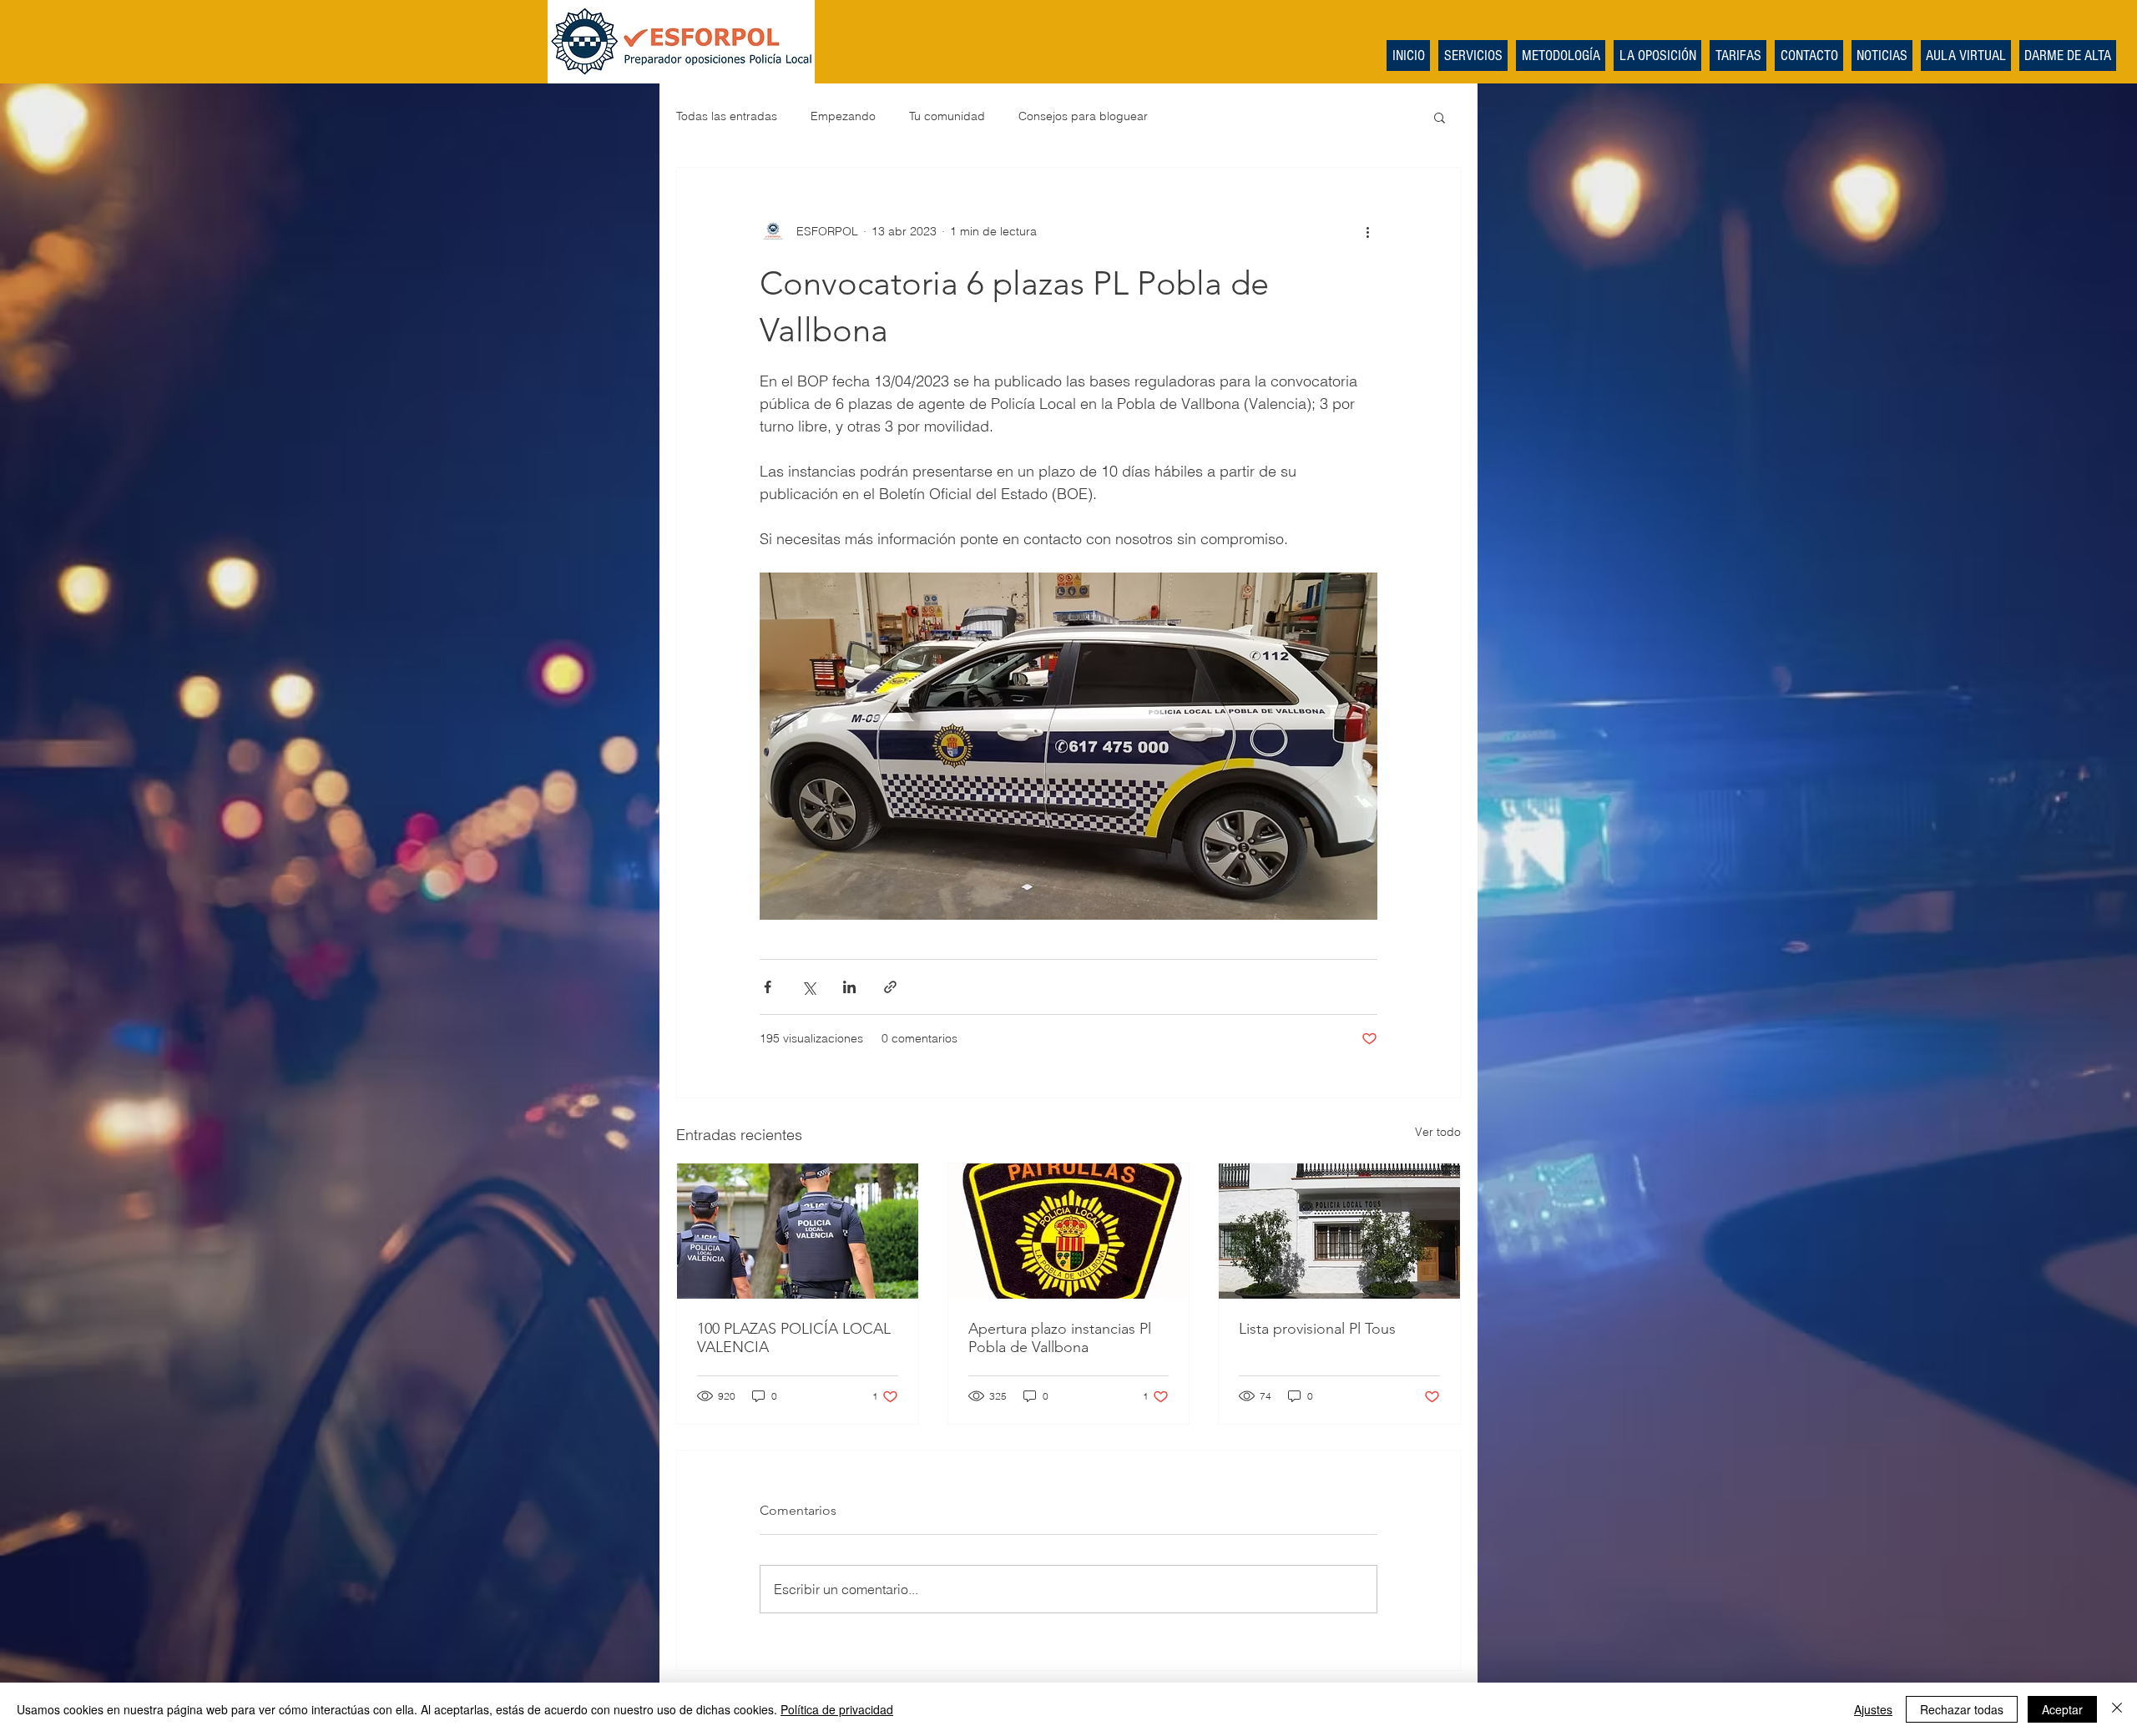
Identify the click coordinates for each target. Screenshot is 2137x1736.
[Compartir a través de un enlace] (890, 987)
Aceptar (2062, 1709)
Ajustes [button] (1873, 1709)
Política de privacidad (837, 1709)
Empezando (843, 116)
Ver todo (1438, 1132)
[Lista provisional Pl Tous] (1339, 1231)
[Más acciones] (1367, 231)
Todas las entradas (727, 116)
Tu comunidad (947, 116)
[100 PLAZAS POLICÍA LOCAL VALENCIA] (798, 1231)
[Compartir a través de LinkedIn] (849, 987)
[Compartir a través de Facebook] (768, 987)
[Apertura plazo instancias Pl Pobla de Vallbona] (1069, 1231)
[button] (1440, 117)
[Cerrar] (2117, 1709)
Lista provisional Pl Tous (1317, 1329)
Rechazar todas (1962, 1709)
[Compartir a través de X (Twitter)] (808, 987)
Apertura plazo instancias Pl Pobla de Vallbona (1060, 1338)
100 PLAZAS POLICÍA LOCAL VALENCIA (794, 1338)
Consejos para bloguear (1083, 116)
